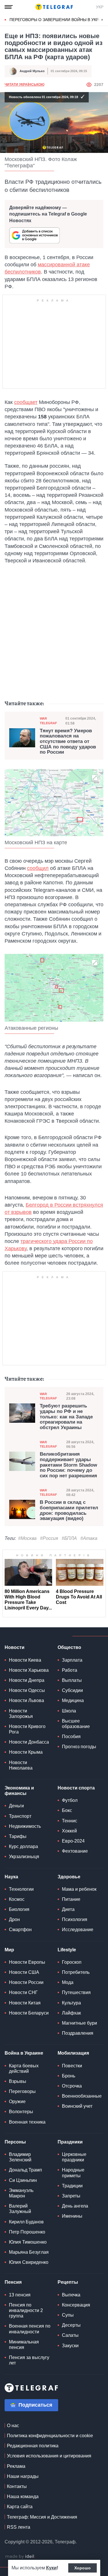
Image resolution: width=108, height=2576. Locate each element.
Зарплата (72, 1660)
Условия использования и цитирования (49, 2456)
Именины (72, 2216)
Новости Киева (25, 1660)
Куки (51, 2568)
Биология (19, 1909)
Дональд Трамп (25, 2170)
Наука (11, 1877)
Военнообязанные (82, 2096)
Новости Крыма (26, 1752)
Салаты (70, 2335)
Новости (15, 1647)
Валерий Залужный (20, 2209)
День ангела (75, 2206)
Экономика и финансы (19, 1791)
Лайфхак (71, 2013)
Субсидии (72, 1690)
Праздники (70, 2142)
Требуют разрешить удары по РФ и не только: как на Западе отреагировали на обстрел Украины (66, 1417)
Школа (69, 1711)
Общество (69, 1647)
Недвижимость (25, 1826)
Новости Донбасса (29, 1742)
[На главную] (54, 7)
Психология (75, 1919)
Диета (68, 1909)
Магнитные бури (79, 2023)
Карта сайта (20, 2507)
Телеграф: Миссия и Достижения (42, 2517)
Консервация (76, 2305)
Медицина (73, 1700)
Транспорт (20, 1816)
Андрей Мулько (32, 71)
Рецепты (68, 2282)
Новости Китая (25, 2003)
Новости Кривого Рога (27, 1729)
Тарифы (18, 1836)
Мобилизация (73, 2053)
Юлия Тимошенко (28, 2242)
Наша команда (23, 2497)
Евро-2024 (73, 1841)
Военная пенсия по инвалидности (30, 2329)
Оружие (17, 2102)
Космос (17, 1899)
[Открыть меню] (9, 7)
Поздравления (78, 2033)
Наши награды (23, 2476)
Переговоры (22, 2091)
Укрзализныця (24, 1857)
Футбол (70, 1800)
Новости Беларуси (29, 2013)
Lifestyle (67, 1950)
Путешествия (76, 1992)
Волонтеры (21, 2112)
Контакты (17, 2486)
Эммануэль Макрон (21, 2193)
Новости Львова (26, 1700)
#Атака (89, 1538)
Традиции (72, 2186)
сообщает (26, 402)
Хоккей (69, 1831)
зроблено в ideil (20, 2557)
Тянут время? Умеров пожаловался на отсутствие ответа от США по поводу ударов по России (68, 742)
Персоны (15, 2142)
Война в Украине (24, 2053)
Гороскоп (72, 1962)
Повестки (72, 2066)
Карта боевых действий (24, 2068)
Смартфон (20, 1930)
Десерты (71, 2325)
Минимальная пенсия (24, 2345)
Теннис (70, 1821)
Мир (9, 1950)
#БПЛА (69, 1538)
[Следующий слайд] (102, 20)
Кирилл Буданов (26, 2222)
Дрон (14, 1919)
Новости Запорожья (21, 1714)
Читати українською (24, 85)
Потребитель (76, 1972)
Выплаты (72, 1680)
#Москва (27, 1538)
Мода (68, 1982)
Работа (70, 1670)
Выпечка (71, 2295)
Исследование (78, 1930)
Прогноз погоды (79, 1747)
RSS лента (19, 2527)
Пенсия (13, 2282)
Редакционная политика (33, 2446)
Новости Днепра (27, 1680)
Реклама (16, 2466)
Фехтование (75, 1851)
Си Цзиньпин (23, 2180)
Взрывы (18, 2081)
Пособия (71, 1737)
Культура (71, 2003)
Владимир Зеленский (20, 2157)
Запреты (71, 2196)
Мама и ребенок (79, 1889)
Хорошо (83, 2568)
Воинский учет (77, 2106)
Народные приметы (73, 2173)
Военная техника (27, 2122)
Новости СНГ (23, 1992)
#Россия (49, 1538)
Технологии (21, 1889)
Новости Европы (27, 1962)
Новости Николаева (21, 1765)
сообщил (38, 868)
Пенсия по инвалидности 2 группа (26, 2310)
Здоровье (69, 1877)
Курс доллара (23, 1846)
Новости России (26, 1982)
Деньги (16, 1806)
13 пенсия (20, 2295)
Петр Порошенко (27, 2232)
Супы (68, 2315)
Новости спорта (76, 1788)
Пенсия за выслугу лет (29, 2360)
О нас (13, 2426)
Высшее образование (76, 1724)
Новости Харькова (29, 1670)
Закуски (70, 2346)
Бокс (67, 1810)
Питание (71, 1899)
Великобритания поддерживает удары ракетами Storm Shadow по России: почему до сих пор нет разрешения (68, 1465)
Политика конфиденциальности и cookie (50, 2436)
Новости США (24, 1972)
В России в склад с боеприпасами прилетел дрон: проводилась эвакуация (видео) (69, 1510)
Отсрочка (72, 2086)
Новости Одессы (27, 1690)
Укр (100, 7)
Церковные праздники (74, 2157)
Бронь (69, 2076)
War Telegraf (48, 721)
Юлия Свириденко (29, 2262)
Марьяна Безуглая (29, 2252)
